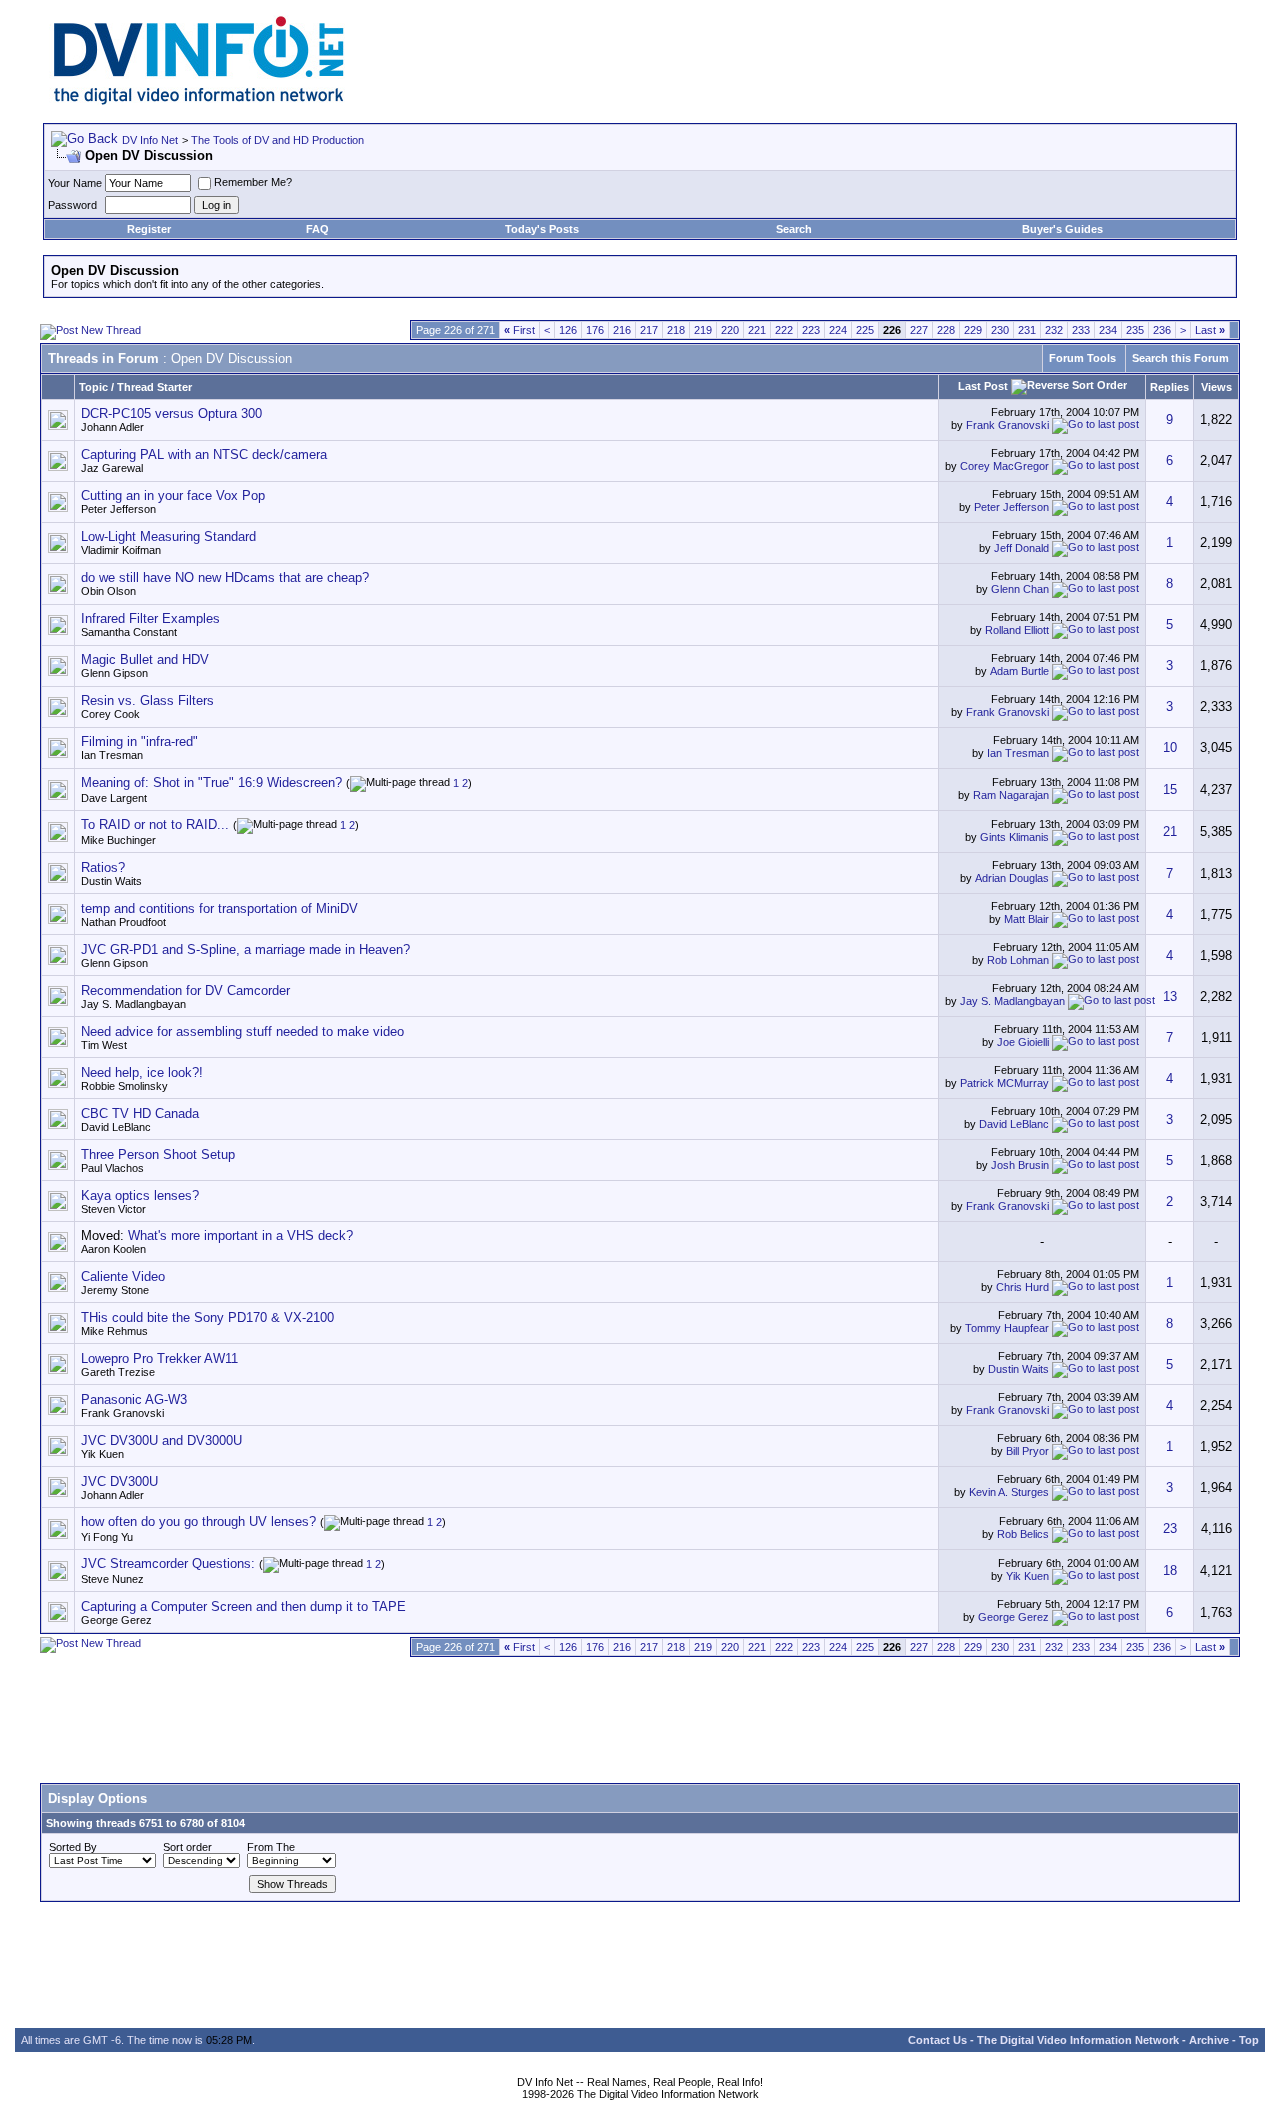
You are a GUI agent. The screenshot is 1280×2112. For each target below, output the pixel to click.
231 (1027, 330)
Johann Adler (112, 427)
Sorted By (73, 1847)
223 (811, 330)
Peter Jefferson (118, 509)
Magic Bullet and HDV (145, 659)
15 (1170, 789)
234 (1108, 330)
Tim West (104, 1045)
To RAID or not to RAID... (155, 824)
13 (1170, 996)
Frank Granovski (1007, 425)
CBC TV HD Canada (140, 1113)
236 (1162, 330)
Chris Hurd (1022, 1287)
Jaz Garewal (112, 468)
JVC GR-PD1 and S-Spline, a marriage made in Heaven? (245, 949)
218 (676, 330)
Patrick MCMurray (1004, 1083)
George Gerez (116, 1620)
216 (622, 330)
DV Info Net (150, 140)
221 (757, 330)
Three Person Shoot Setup (158, 1154)
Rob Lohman (1018, 960)
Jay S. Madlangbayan (133, 1004)
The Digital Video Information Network (1078, 2040)
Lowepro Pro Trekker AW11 (159, 1358)
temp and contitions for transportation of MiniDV (219, 908)
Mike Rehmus (114, 1331)
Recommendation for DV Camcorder (185, 990)
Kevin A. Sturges (1009, 1492)
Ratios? (103, 867)
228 (946, 330)
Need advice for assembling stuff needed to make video (242, 1031)
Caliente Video (123, 1276)
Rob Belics (1023, 1534)
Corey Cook (110, 714)
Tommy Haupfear (1007, 1328)
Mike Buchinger (118, 840)
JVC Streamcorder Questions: (168, 1563)
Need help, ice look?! (142, 1072)
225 (865, 330)
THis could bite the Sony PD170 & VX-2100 (207, 1317)
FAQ (317, 229)
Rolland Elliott (1017, 630)
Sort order (187, 1847)
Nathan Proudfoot (123, 922)
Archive (1209, 2040)
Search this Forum (1180, 358)
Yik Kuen (102, 1454)
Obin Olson (108, 591)
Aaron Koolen (113, 1249)
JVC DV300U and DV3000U (161, 1440)
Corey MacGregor (1004, 466)
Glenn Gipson (114, 673)
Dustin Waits (111, 881)
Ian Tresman (112, 755)
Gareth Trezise (118, 1372)
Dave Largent (114, 798)
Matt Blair (1026, 919)
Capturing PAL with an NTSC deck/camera (204, 454)
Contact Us (937, 2040)
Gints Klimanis (1014, 837)
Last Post (983, 386)
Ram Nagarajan (1011, 794)
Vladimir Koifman (121, 550)
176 (595, 330)
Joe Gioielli (1023, 1042)
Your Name (75, 183)
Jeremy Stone (115, 1290)
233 (1081, 330)
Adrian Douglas (1012, 878)
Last (1210, 330)
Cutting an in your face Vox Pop (173, 495)
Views (1216, 387)
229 (973, 330)
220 (730, 330)
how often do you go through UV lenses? (198, 1521)
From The (271, 1847)
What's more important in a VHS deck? (240, 1235)
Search (794, 229)
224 (838, 330)
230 (1000, 330)
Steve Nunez (112, 1579)
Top (1249, 2040)
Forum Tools (1082, 358)
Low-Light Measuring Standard (168, 536)
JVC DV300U (119, 1481)
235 (1135, 330)
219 (703, 330)
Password (72, 205)
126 (568, 330)
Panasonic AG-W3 (134, 1399)
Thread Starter (154, 387)
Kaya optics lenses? (140, 1195)
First (519, 330)
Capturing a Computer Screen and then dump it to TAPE (243, 1606)
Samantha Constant (129, 632)
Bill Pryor (1027, 1451)
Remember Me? (253, 182)
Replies (1169, 387)
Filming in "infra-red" (139, 741)
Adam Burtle (1019, 671)
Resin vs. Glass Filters (147, 700)
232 (1054, 330)
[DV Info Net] (199, 100)
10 (1170, 747)
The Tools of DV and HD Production (277, 140)
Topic (93, 387)
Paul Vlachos (112, 1168)
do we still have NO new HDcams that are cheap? (225, 577)
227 (919, 330)
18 (1170, 1570)
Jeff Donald (1021, 548)
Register (149, 229)
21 (1170, 831)
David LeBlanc (116, 1127)
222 (784, 330)
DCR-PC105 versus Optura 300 (171, 413)
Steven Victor (113, 1209)
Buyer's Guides (1062, 229)
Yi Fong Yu (107, 1537)
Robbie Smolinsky (124, 1086)
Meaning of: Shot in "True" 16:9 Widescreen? (211, 782)
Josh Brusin (1020, 1165)
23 (1170, 1528)
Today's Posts (542, 229)
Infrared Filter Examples (150, 618)
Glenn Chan (1020, 589)
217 (649, 330)
